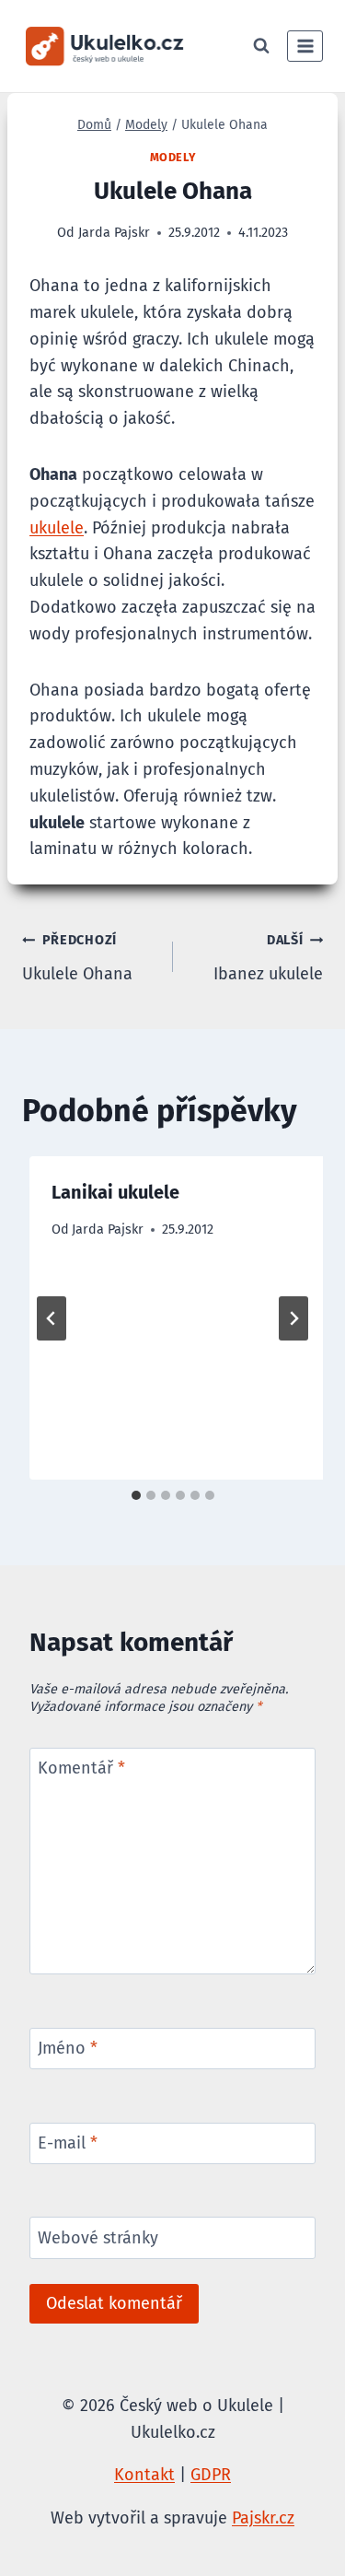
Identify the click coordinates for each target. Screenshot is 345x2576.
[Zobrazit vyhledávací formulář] (261, 46)
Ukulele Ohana (77, 958)
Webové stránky (98, 2238)
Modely (173, 157)
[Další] (293, 1318)
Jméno (68, 2049)
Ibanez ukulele (268, 958)
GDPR (211, 2475)
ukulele (57, 528)
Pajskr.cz (263, 2518)
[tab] (136, 1495)
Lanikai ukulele (115, 1192)
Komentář (81, 1768)
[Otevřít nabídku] (305, 46)
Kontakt (144, 2475)
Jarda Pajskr (108, 1229)
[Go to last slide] (52, 1318)
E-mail (68, 2143)
